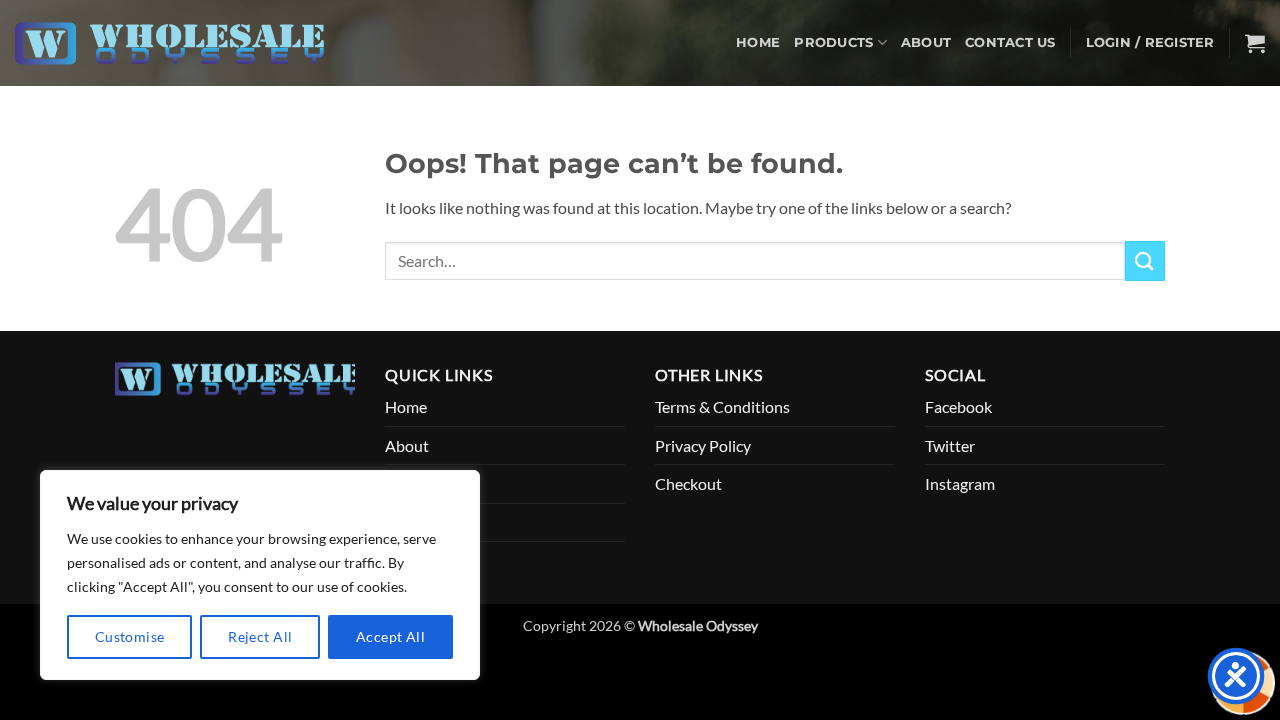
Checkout (688, 483)
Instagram (960, 483)
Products (833, 42)
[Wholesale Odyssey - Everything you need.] (179, 43)
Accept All (390, 636)
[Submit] (1145, 260)
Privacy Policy (703, 445)
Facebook (958, 406)
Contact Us (1010, 42)
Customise (130, 636)
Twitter (950, 445)
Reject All (260, 636)
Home (758, 42)
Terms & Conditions (722, 406)
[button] (1150, 43)
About (926, 42)
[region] (260, 575)
